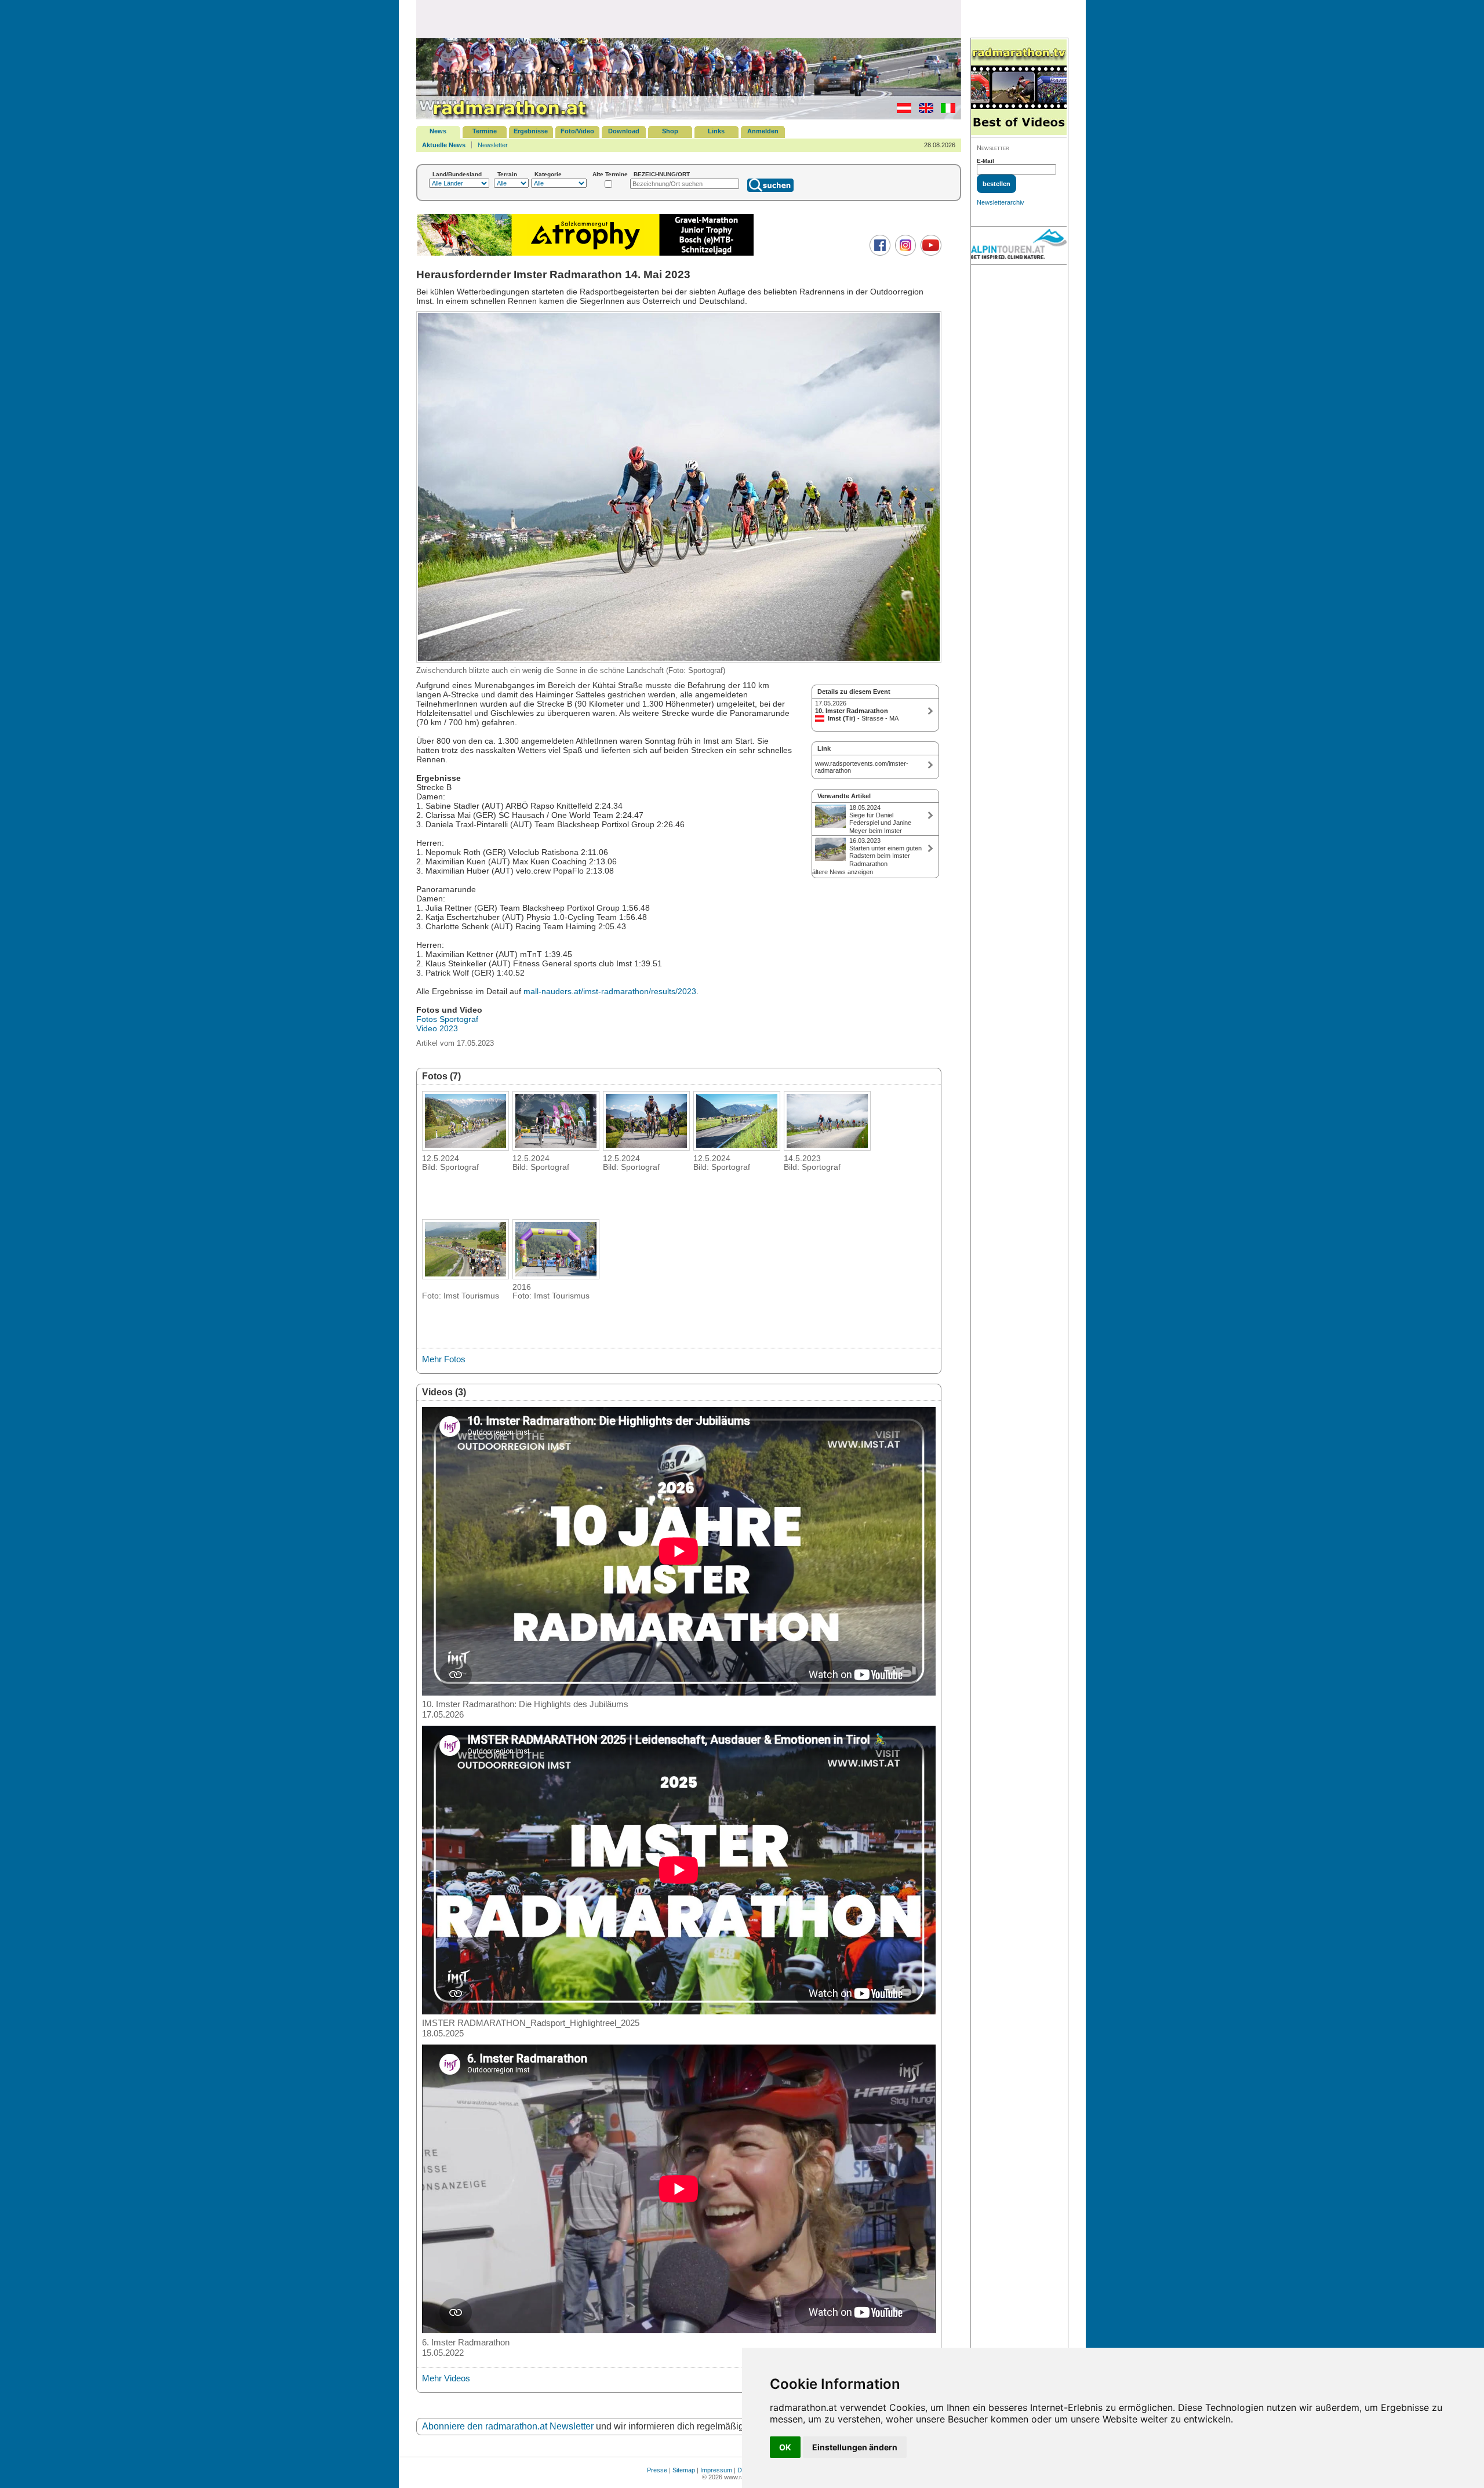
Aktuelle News (444, 145)
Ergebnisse (531, 131)
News (438, 131)
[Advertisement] (689, 19)
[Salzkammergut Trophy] (585, 254)
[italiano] (945, 111)
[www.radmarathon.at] (503, 117)
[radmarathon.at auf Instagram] (904, 253)
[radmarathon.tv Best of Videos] (1019, 88)
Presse (657, 2470)
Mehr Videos (446, 2378)
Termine (485, 131)
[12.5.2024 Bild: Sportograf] (465, 1147)
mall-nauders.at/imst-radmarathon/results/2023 (610, 991)
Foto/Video (577, 131)
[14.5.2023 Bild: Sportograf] (827, 1147)
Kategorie (548, 174)
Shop (670, 131)
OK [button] (785, 2447)
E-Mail (985, 161)
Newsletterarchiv (1001, 202)
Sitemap (684, 2470)
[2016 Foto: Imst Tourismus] (556, 1276)
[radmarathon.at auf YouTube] (930, 253)
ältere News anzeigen (843, 872)
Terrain (507, 174)
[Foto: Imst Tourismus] (465, 1276)
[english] (923, 111)
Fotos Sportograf (447, 1019)
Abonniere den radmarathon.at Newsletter (508, 2426)
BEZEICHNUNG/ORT (662, 174)
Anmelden (763, 131)
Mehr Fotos (444, 1359)
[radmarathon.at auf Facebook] (879, 253)
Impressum (716, 2470)
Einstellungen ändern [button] (855, 2447)
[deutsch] (901, 111)
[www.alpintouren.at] (1019, 246)
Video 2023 (437, 1028)
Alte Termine (610, 174)
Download (624, 131)
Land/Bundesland (457, 174)
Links (716, 131)
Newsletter (493, 145)
